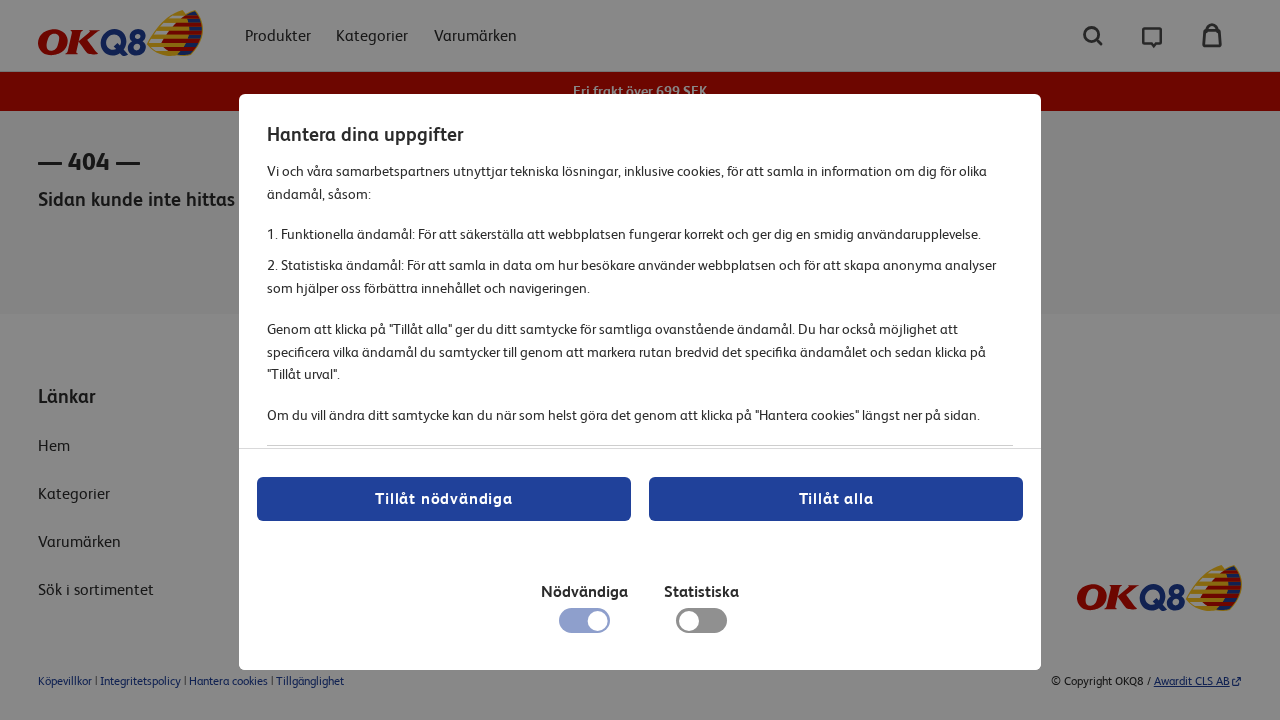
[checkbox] (701, 626)
